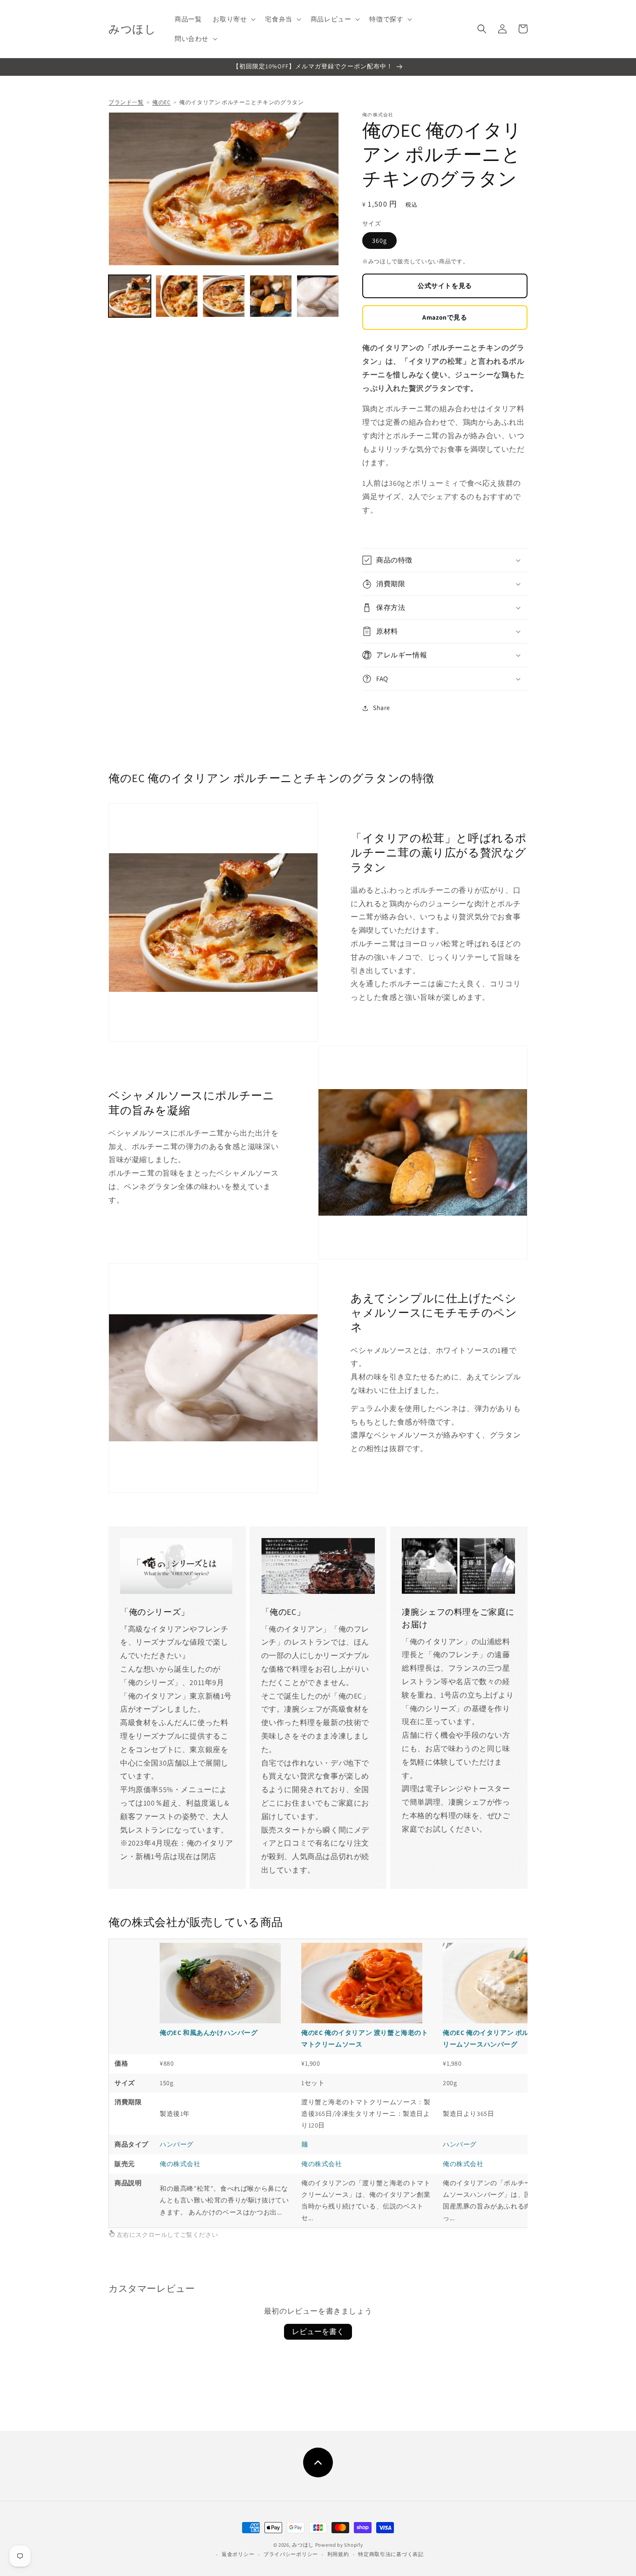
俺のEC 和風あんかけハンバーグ (209, 2033)
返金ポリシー (238, 2554)
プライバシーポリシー (291, 2554)
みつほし (303, 2545)
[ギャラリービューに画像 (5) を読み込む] (318, 296)
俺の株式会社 (180, 2164)
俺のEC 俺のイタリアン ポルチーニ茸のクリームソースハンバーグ (506, 2038)
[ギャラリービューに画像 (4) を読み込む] (271, 296)
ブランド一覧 (126, 102)
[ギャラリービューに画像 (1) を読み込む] (130, 296)
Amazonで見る (445, 317)
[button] (233, 19)
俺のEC (161, 102)
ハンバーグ (177, 2144)
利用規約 (338, 2554)
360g (379, 241)
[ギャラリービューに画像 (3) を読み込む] (224, 296)
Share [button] (382, 708)
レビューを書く (318, 2332)
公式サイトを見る (445, 286)
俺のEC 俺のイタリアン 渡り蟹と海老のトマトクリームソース (365, 2038)
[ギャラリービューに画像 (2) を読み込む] (177, 296)
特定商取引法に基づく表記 (391, 2554)
